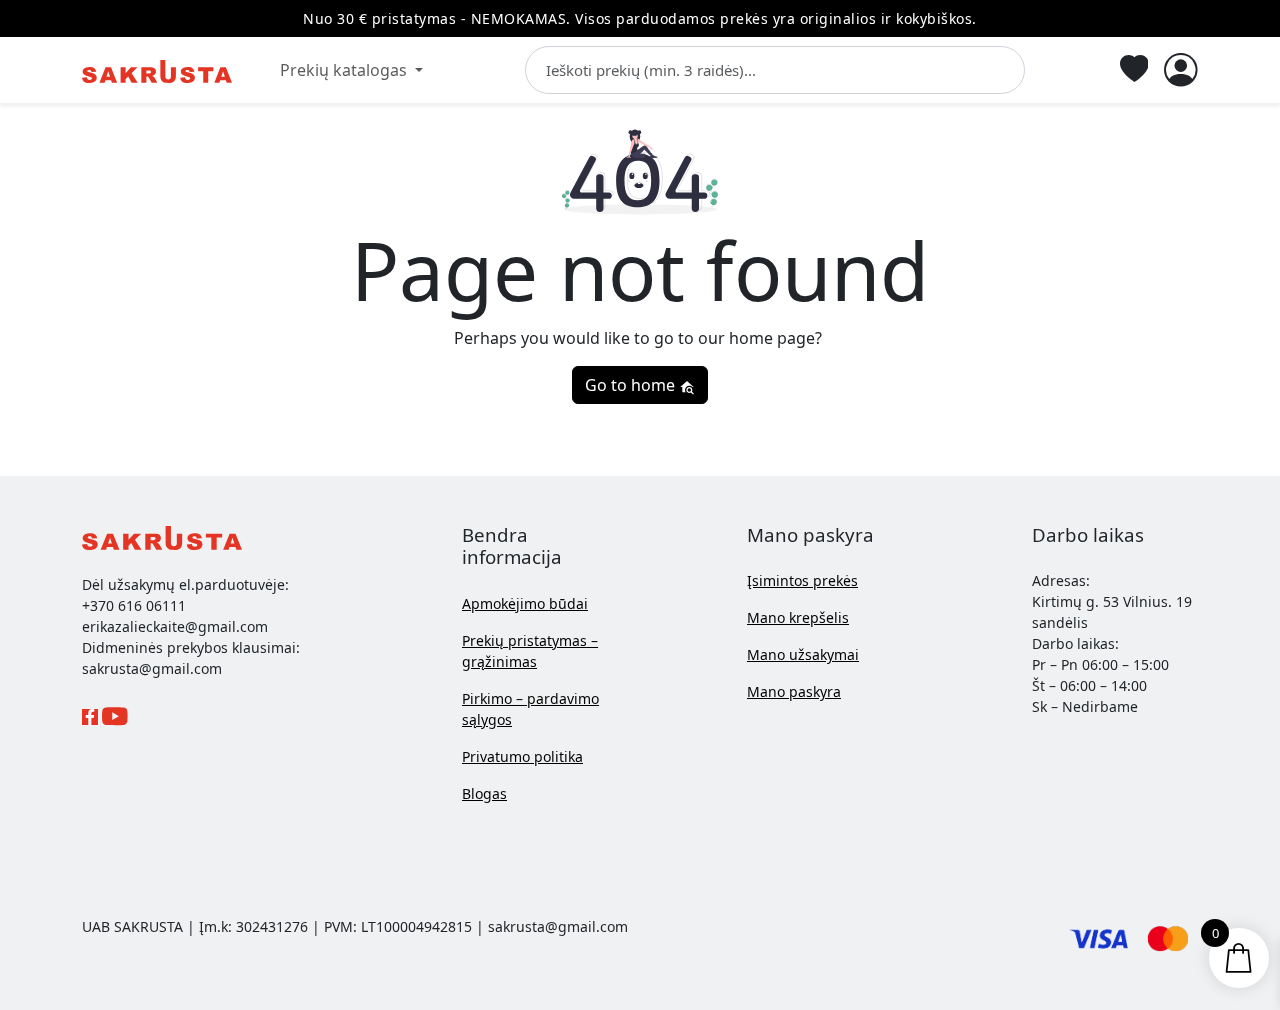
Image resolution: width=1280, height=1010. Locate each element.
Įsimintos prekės (802, 580)
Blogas (484, 793)
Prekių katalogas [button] (345, 70)
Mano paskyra (794, 691)
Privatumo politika (522, 756)
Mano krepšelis (798, 617)
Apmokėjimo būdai (525, 603)
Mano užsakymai (803, 654)
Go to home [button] (632, 385)
